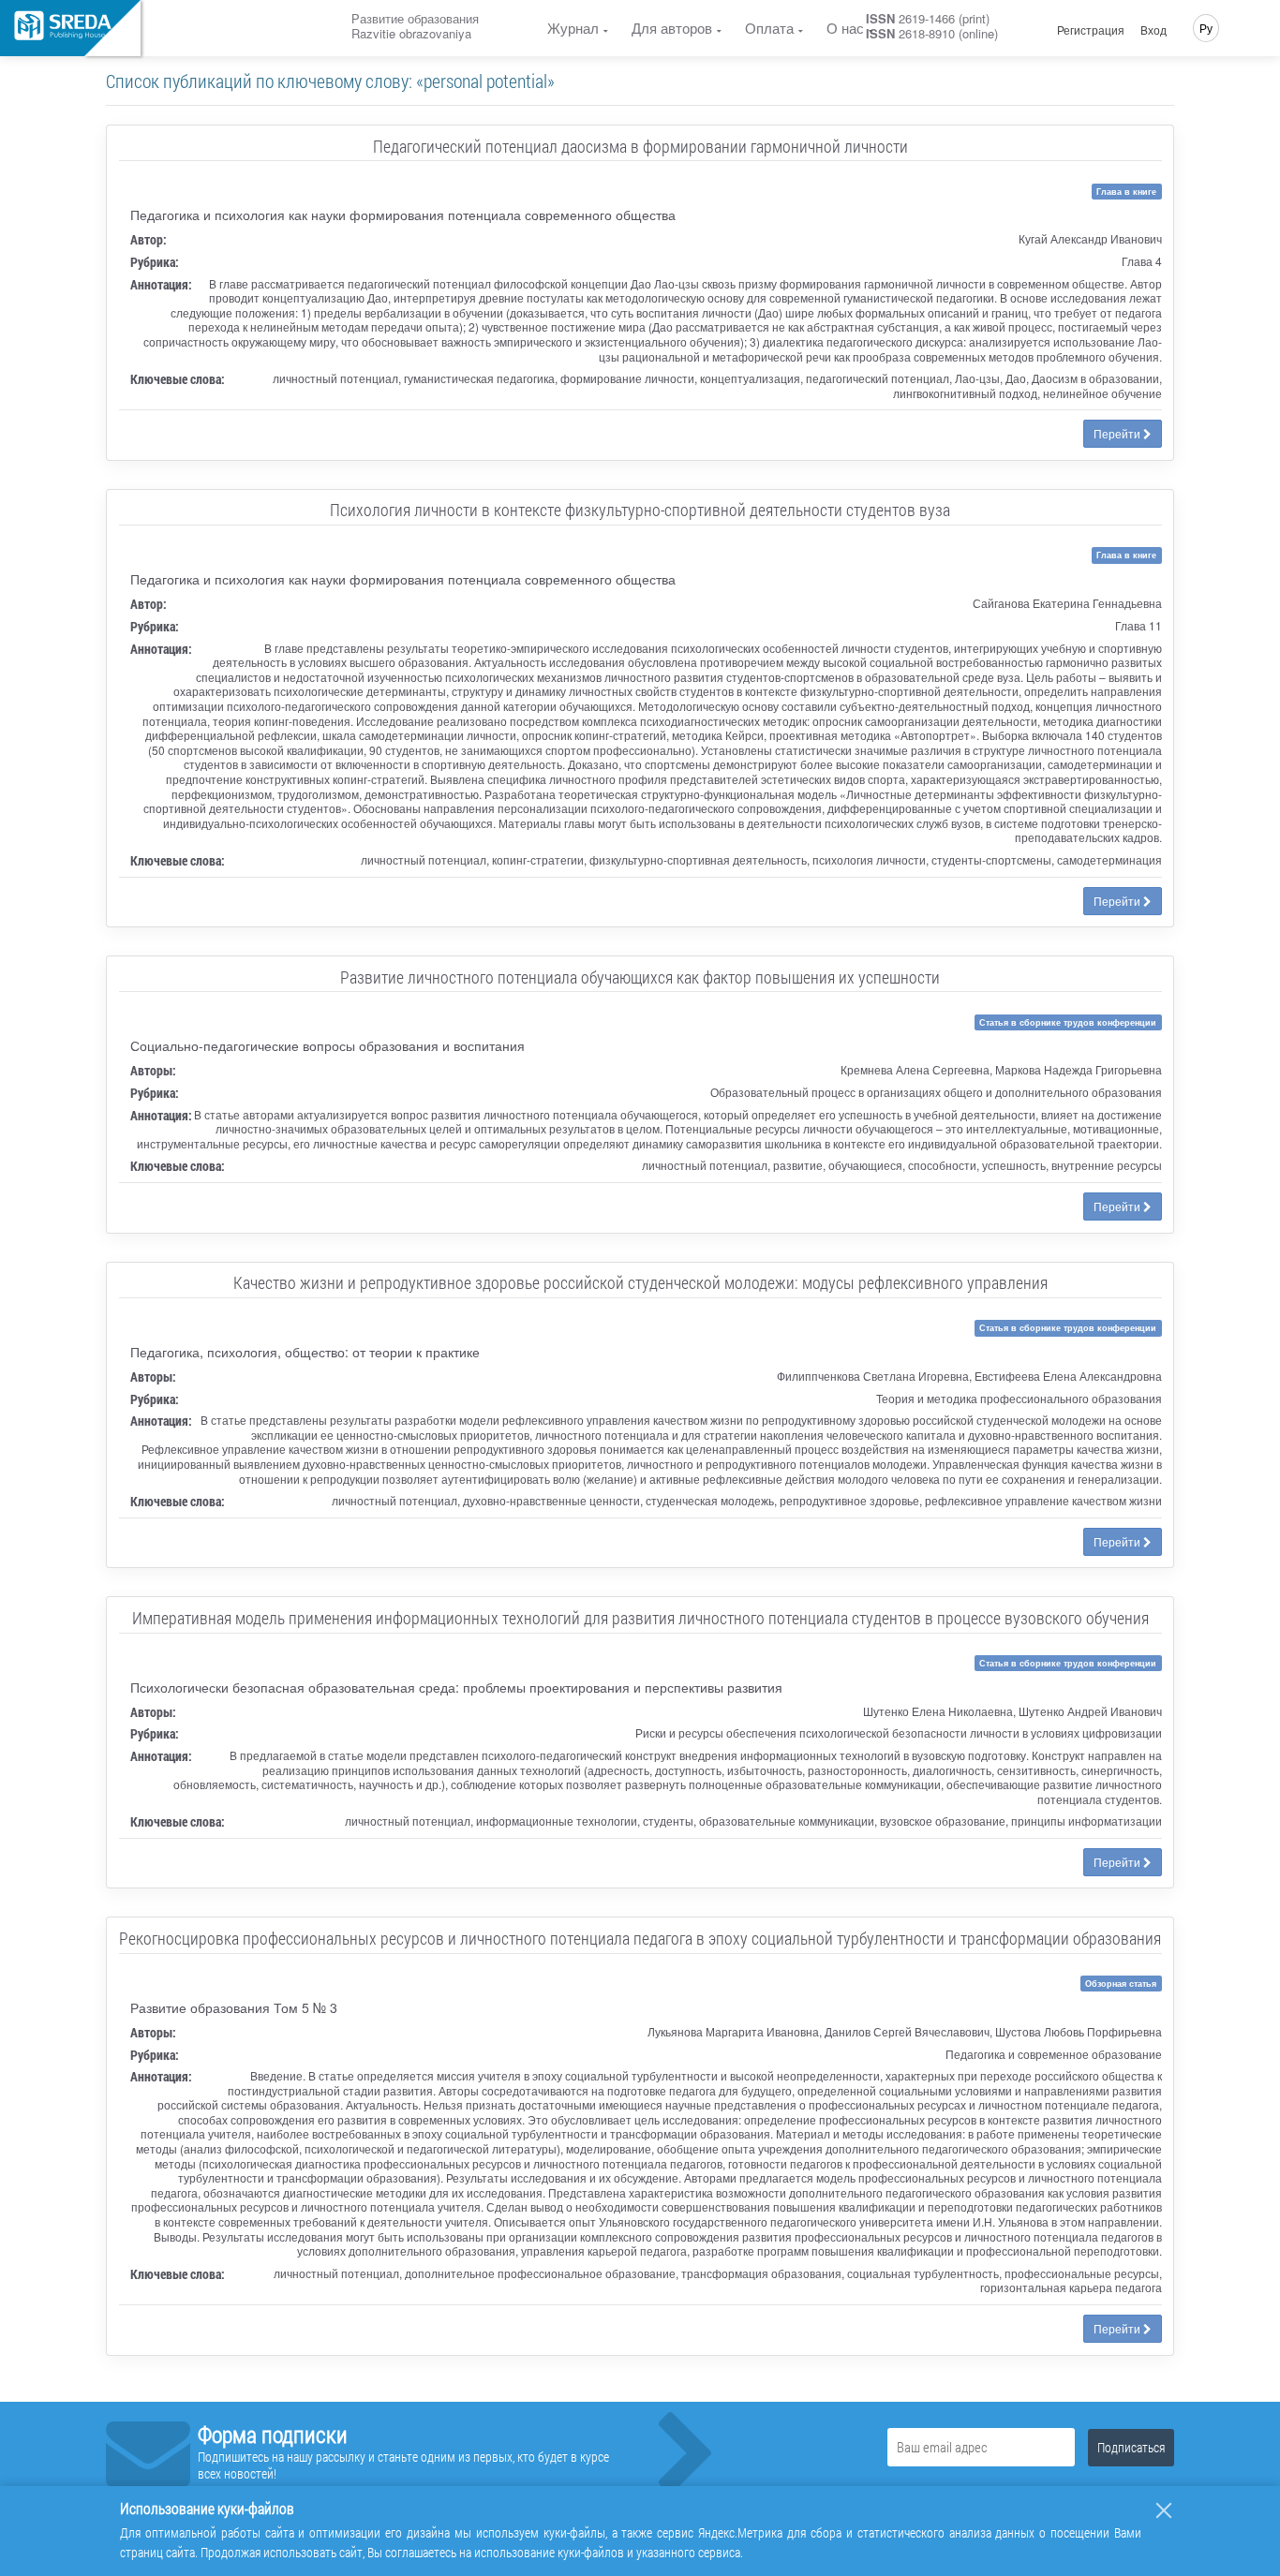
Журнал (573, 28)
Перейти (1118, 433)
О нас (845, 28)
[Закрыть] (1164, 2510)
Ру (1206, 28)
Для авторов (672, 28)
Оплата (769, 28)
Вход (1153, 30)
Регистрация (1091, 30)
